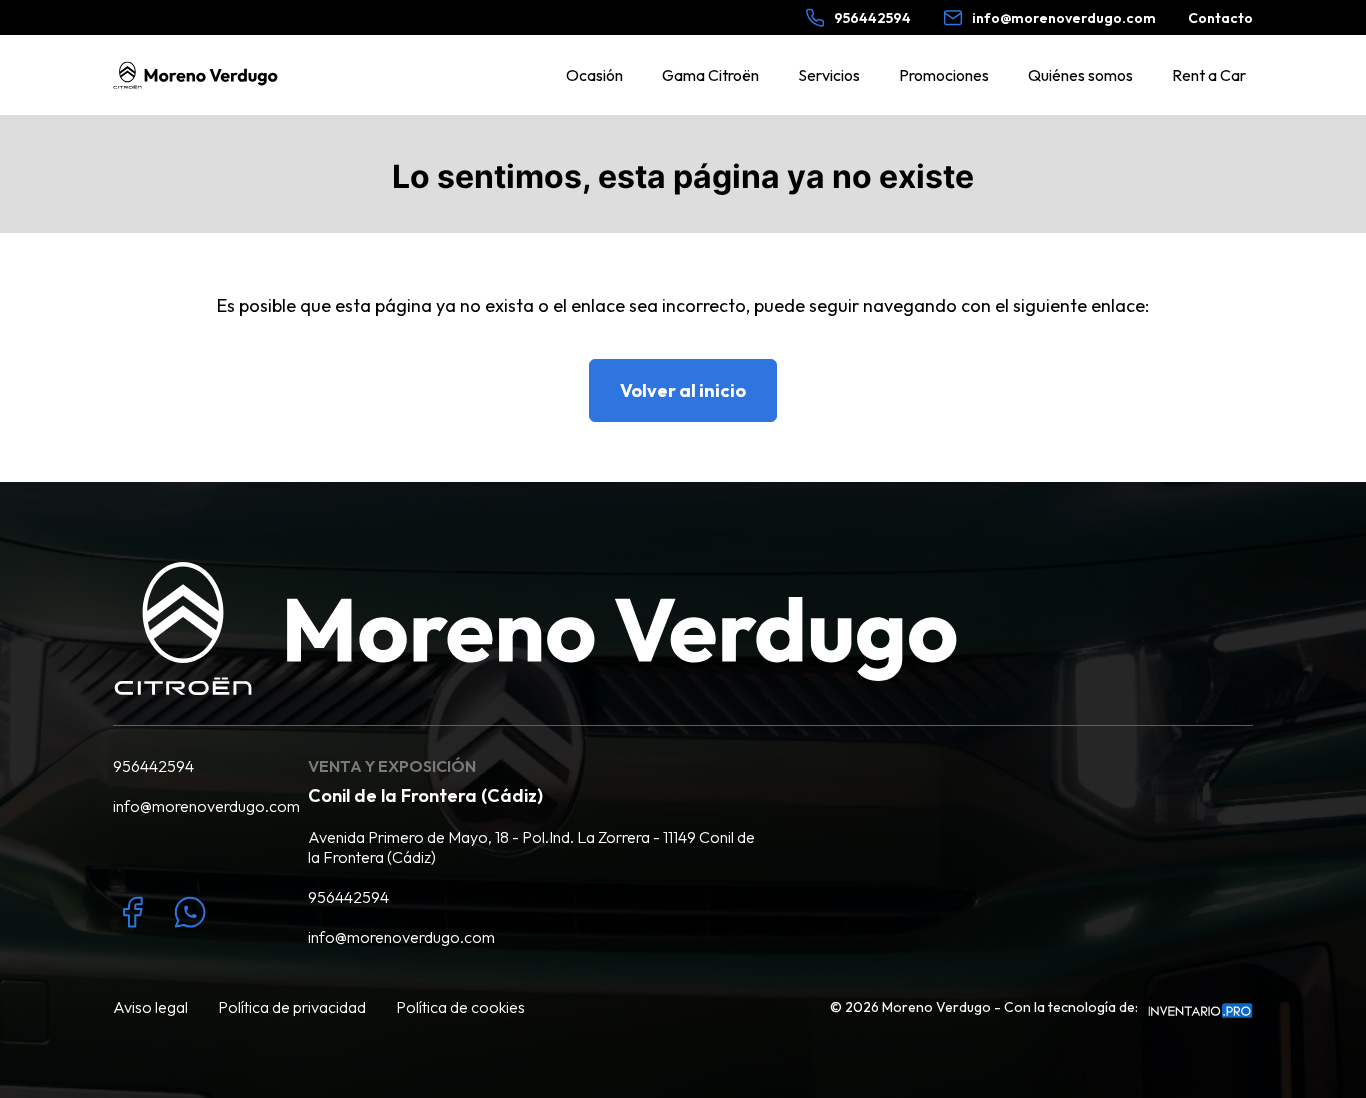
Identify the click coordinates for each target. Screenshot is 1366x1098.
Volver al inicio (683, 390)
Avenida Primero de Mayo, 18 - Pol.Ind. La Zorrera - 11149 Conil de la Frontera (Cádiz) (531, 847)
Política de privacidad (292, 1007)
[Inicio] (195, 75)
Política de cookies (460, 1007)
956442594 (153, 766)
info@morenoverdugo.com (195, 806)
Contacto (1220, 18)
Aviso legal (150, 1007)
